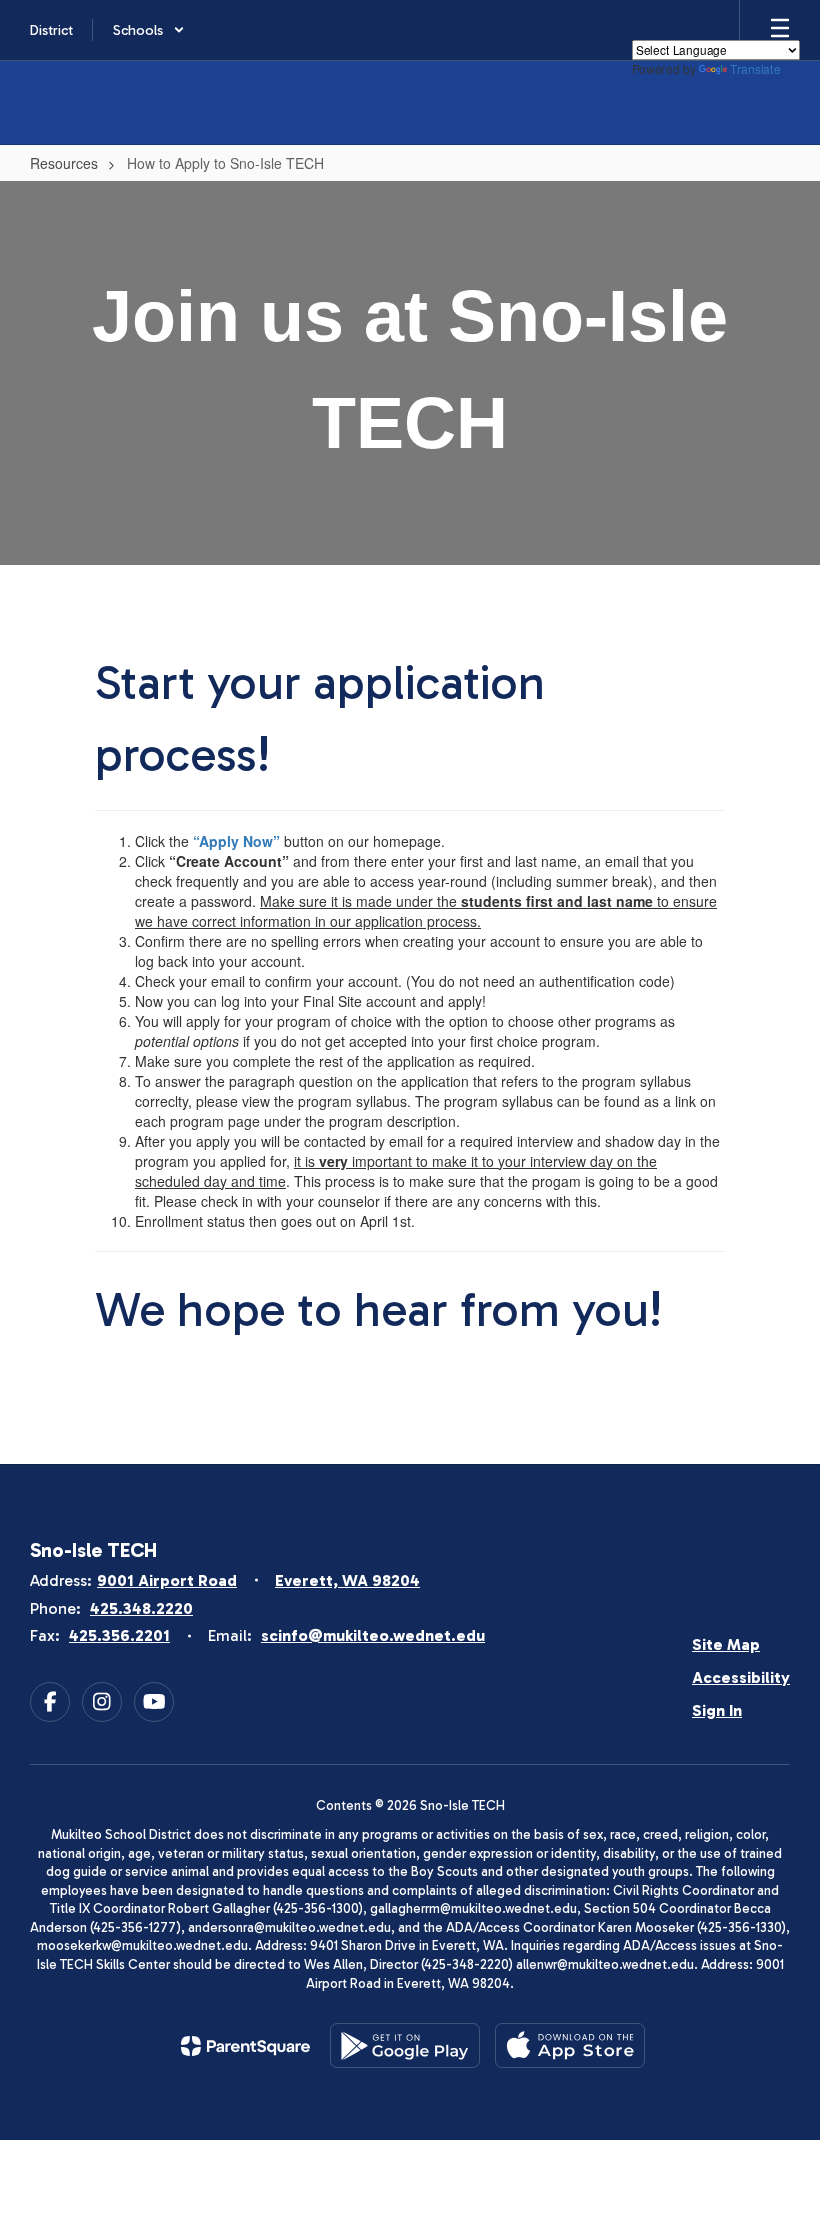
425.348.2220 (141, 1608)
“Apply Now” (236, 841)
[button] (149, 30)
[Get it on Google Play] (405, 2045)
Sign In (717, 1710)
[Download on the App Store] (570, 2045)
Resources (64, 163)
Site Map (726, 1644)
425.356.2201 (119, 1635)
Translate (755, 68)
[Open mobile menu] (780, 30)
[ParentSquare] (245, 2046)
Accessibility (741, 1677)
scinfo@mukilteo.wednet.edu (373, 1635)
